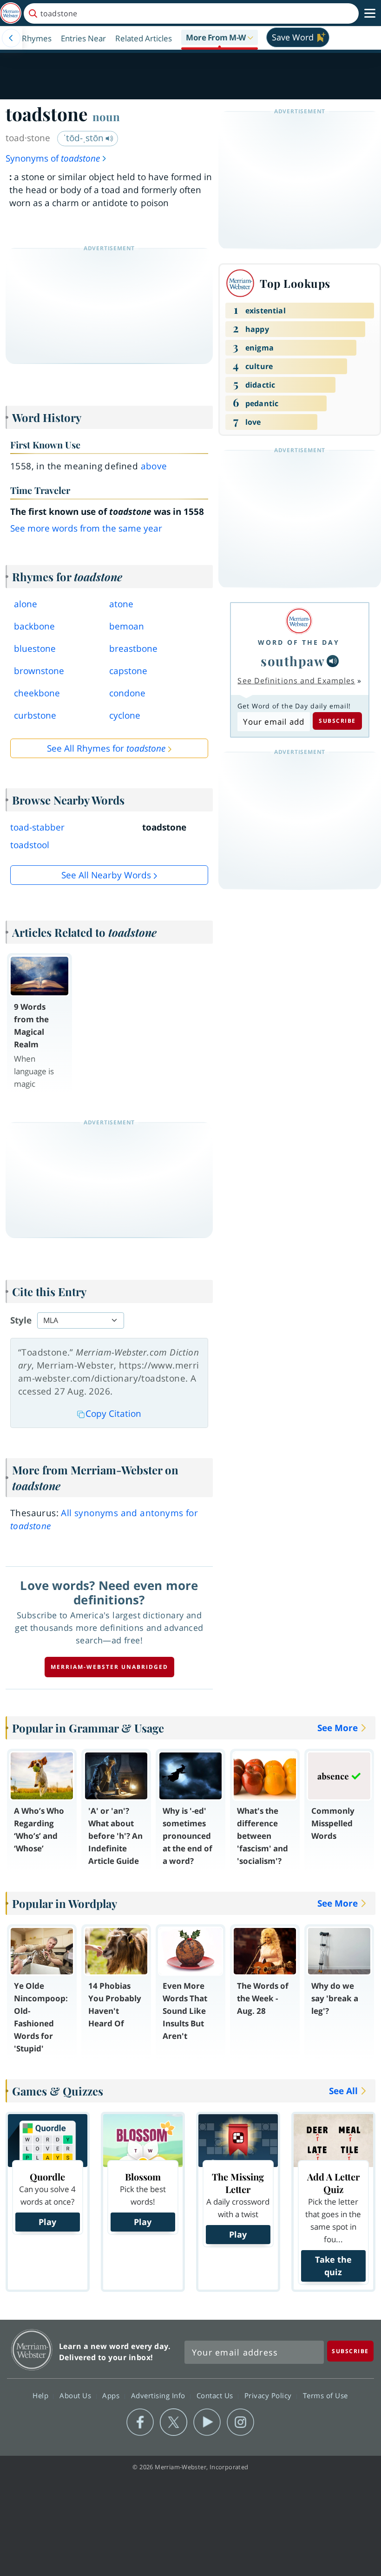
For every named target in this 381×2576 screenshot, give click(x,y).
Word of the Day (299, 642)
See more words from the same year (86, 528)
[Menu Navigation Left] (11, 38)
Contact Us (216, 2395)
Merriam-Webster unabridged (109, 1667)
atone (121, 604)
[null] (333, 661)
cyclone (125, 715)
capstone (128, 671)
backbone (34, 626)
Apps (112, 2395)
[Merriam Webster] (299, 621)
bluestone (35, 649)
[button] (220, 38)
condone (127, 693)
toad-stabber (37, 827)
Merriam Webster (32, 2350)
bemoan (127, 626)
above (154, 466)
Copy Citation (113, 1414)
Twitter (174, 2422)
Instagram (240, 2422)
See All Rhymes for (106, 748)
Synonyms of (53, 158)
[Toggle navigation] (370, 13)
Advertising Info (159, 2395)
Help (42, 2395)
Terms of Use (325, 2395)
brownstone (39, 671)
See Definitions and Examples (296, 681)
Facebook (140, 2422)
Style (21, 1320)
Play (47, 2222)
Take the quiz (333, 2266)
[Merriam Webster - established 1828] (11, 13)
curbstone (35, 715)
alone (26, 604)
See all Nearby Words (106, 875)
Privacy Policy (269, 2395)
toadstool (30, 845)
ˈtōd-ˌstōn (85, 138)
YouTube (207, 2422)
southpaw (293, 661)
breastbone (133, 649)
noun (106, 117)
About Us (76, 2395)
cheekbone (37, 693)
